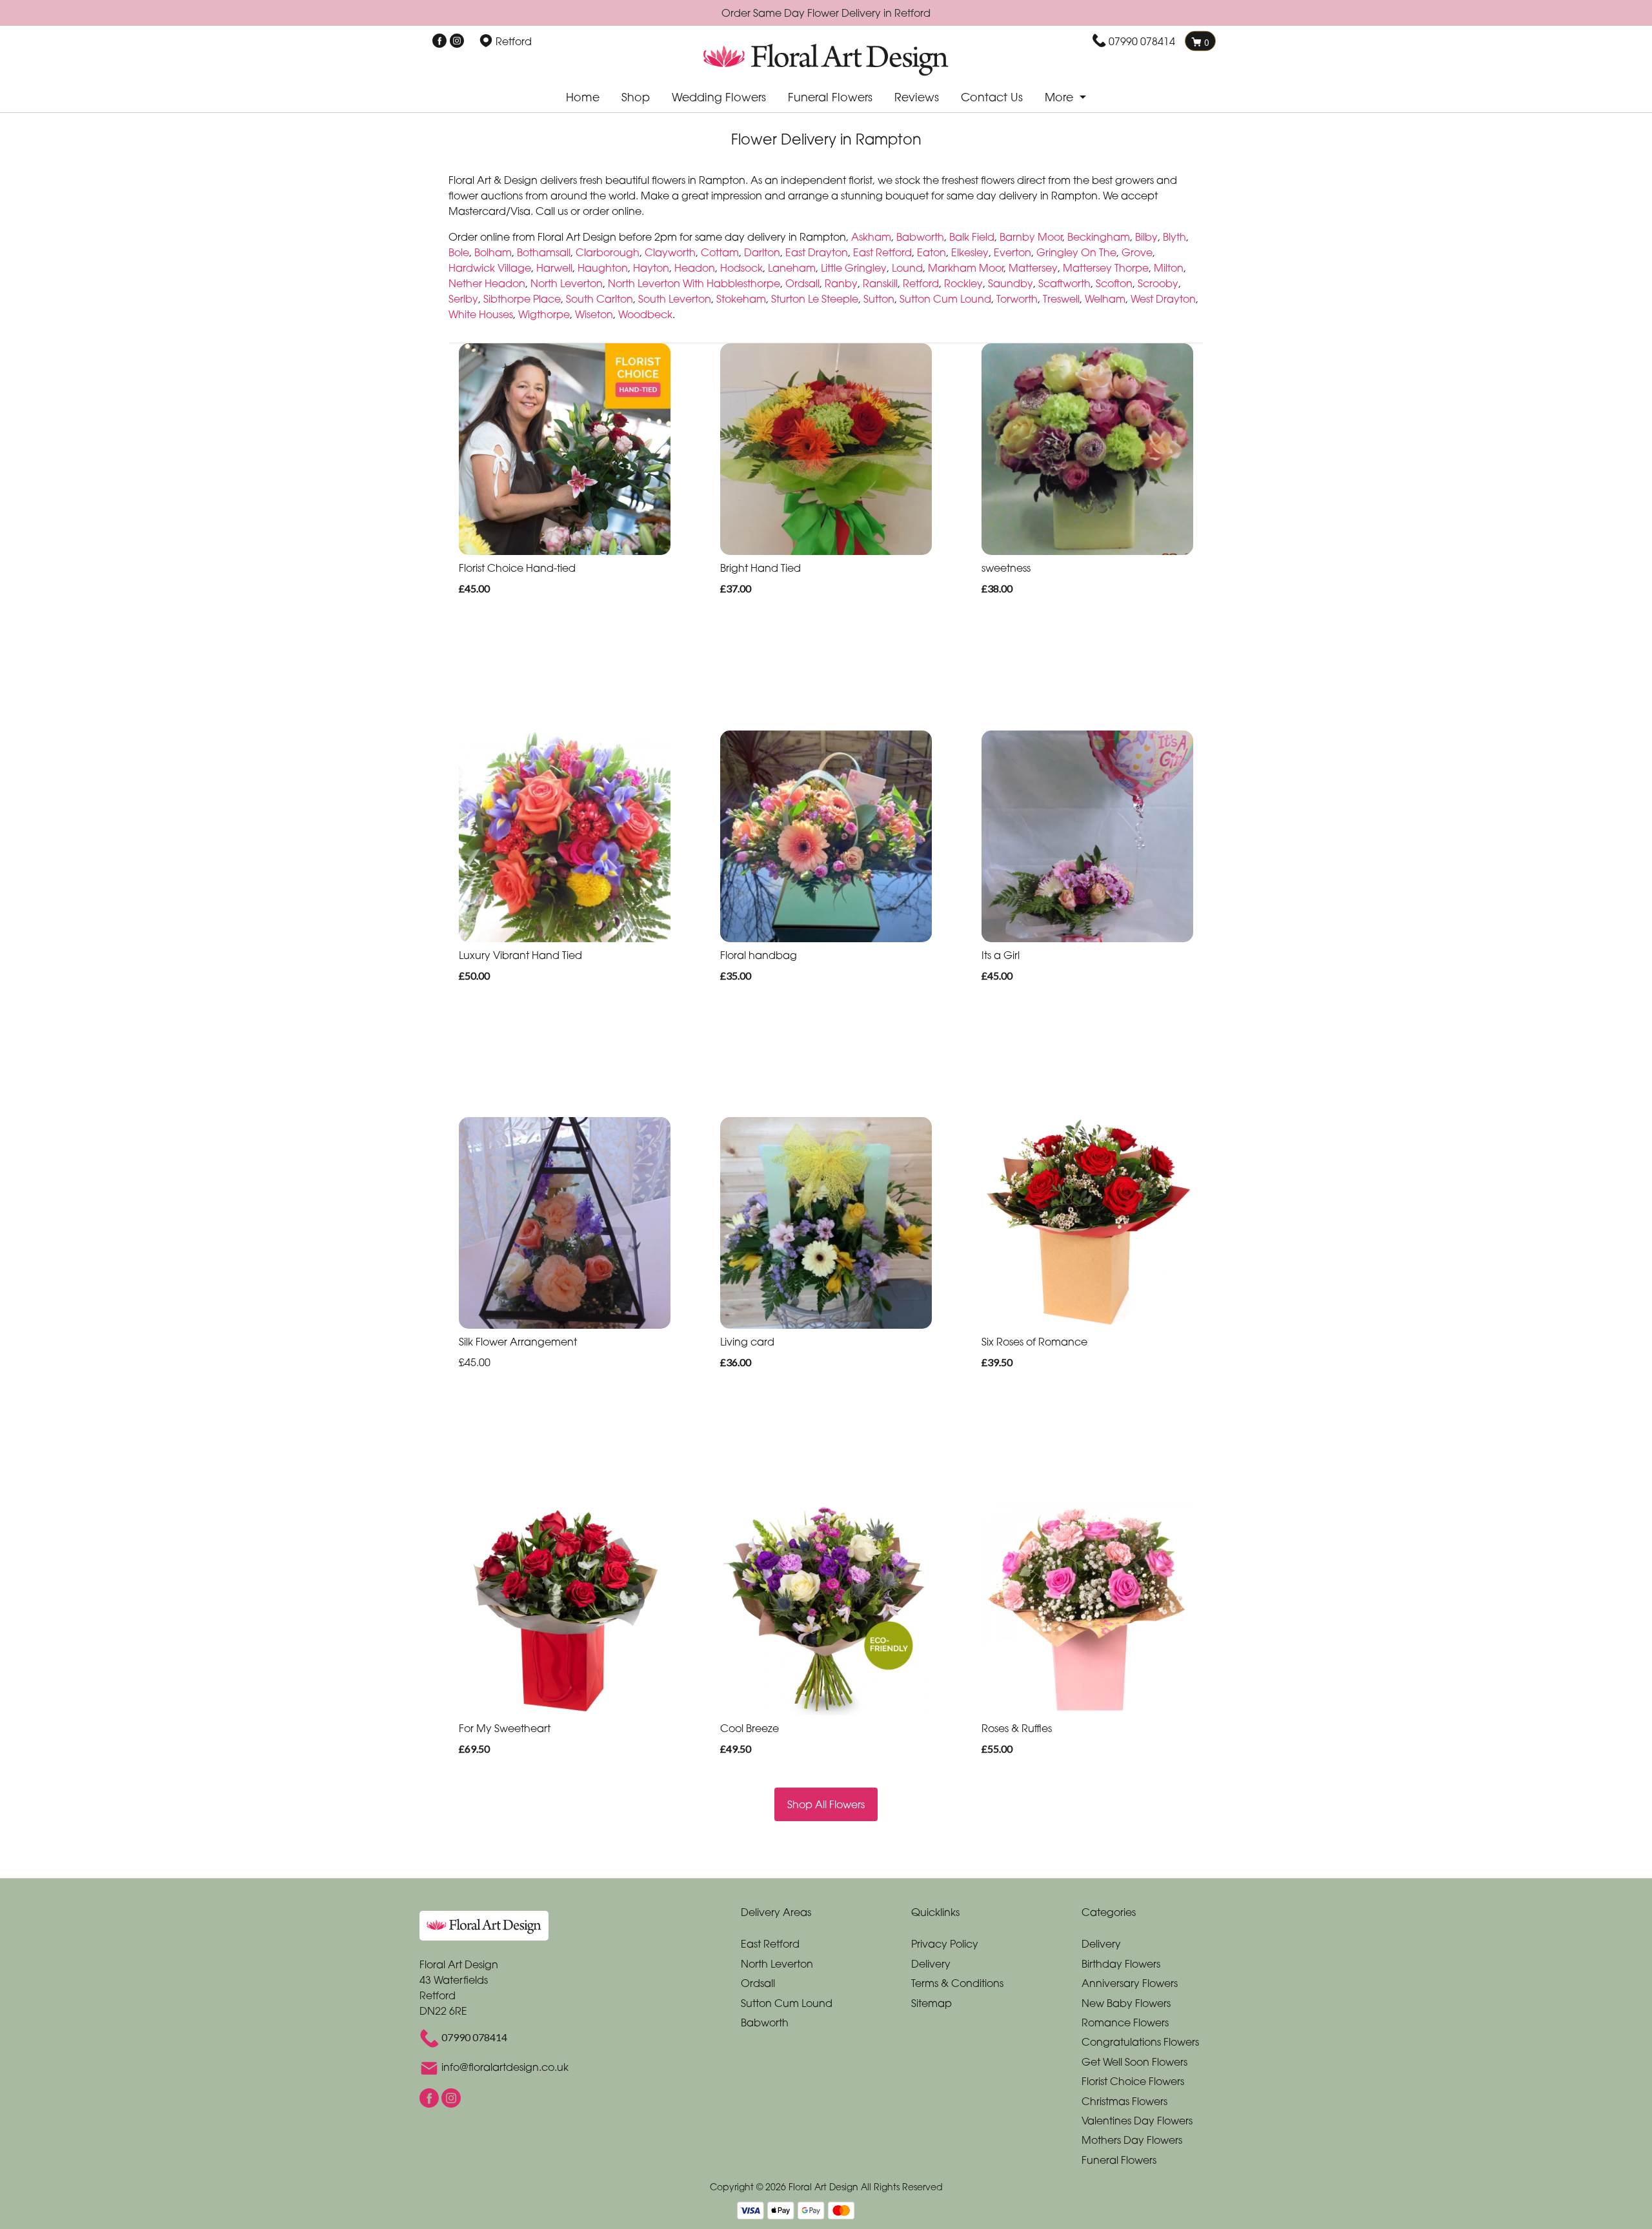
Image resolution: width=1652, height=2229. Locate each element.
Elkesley (970, 252)
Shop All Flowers (826, 1804)
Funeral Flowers (830, 97)
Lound (907, 268)
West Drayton (1163, 299)
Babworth (920, 237)
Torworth (1017, 299)
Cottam (720, 252)
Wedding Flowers (719, 97)
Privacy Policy (945, 1944)
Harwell (554, 268)
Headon (695, 268)
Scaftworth (1064, 283)
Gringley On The (1076, 252)
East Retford (882, 252)
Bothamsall (544, 252)
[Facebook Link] (439, 41)
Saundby (1011, 283)
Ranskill (880, 283)
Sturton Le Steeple (815, 299)
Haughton (603, 268)
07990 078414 (1142, 41)
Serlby (463, 299)
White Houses (481, 314)
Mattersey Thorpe (1106, 268)
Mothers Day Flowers (1132, 2140)
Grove (1137, 252)
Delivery (931, 1964)
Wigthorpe (544, 314)
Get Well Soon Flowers (1134, 2062)
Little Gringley (854, 268)
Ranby (841, 283)
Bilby (1146, 237)
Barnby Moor (1031, 237)
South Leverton (675, 299)
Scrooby (1158, 283)
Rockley (963, 283)
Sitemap (932, 2003)
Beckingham (1099, 237)
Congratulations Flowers (1140, 2042)
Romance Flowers (1125, 2022)
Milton (1169, 268)
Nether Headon (487, 283)
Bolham (493, 252)
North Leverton (567, 283)
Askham (871, 237)
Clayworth (670, 252)
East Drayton (817, 252)
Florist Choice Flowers (1133, 2081)
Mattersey (1033, 268)
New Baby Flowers (1126, 2003)
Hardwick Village (490, 268)
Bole (459, 252)
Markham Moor (966, 268)
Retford (921, 283)
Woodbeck (645, 314)
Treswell (1061, 299)
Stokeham (741, 299)
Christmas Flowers (1124, 2101)
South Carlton (599, 299)
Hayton (651, 268)
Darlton (762, 252)
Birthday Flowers (1121, 1964)
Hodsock (741, 268)
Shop (636, 97)
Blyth (1174, 237)
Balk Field (972, 237)
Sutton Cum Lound (945, 299)
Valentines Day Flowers (1137, 2121)
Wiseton (594, 314)
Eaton (932, 252)
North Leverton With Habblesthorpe (694, 283)
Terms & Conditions (957, 1983)
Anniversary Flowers (1130, 1983)
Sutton (879, 299)
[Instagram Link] (457, 41)
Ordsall (802, 283)
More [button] (1061, 97)
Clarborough (608, 252)
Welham (1105, 299)
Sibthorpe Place (522, 299)
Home (583, 97)
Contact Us (992, 97)
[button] (826, 1915)
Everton (1012, 252)
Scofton (1114, 283)
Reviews (917, 97)
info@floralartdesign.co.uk (505, 2068)
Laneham (792, 268)
